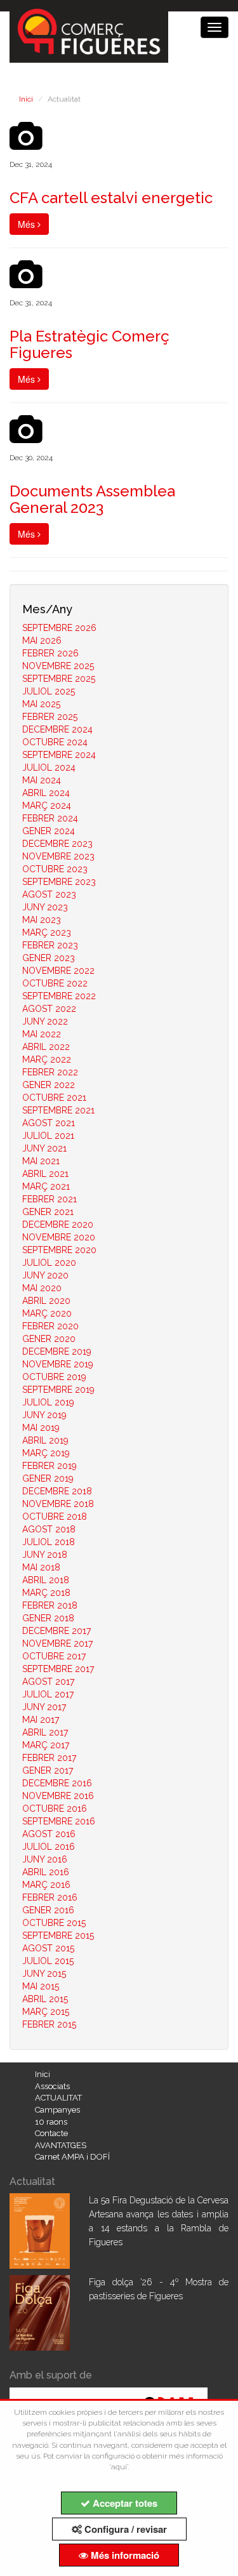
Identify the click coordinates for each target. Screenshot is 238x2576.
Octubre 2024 (55, 742)
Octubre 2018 (55, 1517)
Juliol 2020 (49, 1263)
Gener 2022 (49, 1085)
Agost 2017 (48, 1682)
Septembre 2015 (58, 1935)
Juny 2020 (45, 1275)
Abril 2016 (46, 1872)
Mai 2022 (42, 1034)
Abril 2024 (46, 793)
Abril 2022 (46, 1047)
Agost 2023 (49, 894)
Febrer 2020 (50, 1326)
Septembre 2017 (58, 1669)
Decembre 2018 (57, 1491)
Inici (26, 99)
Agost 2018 (49, 1529)
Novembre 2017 (57, 1643)
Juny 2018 (45, 1555)
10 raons (51, 2122)
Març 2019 (46, 1453)
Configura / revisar (124, 2529)
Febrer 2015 (49, 2024)
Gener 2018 (48, 1618)
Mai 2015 (41, 1986)
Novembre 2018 (58, 1504)
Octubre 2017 (54, 1656)
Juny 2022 (45, 1021)
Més (28, 224)
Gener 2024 (49, 831)
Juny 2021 (44, 1148)
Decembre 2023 (57, 844)
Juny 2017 (44, 1707)
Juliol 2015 (48, 1961)
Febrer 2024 (50, 818)
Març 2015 (46, 2012)
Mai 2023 (42, 920)
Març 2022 (47, 1059)
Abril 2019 (45, 1440)
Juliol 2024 (49, 767)
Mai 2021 (41, 1161)
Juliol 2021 (48, 1136)
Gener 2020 (49, 1339)
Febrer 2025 (50, 717)
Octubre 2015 (54, 1923)
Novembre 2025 (58, 666)
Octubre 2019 (54, 1377)
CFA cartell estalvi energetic (111, 198)
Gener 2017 (48, 1770)
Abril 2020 (46, 1301)
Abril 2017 (45, 1732)
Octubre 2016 (55, 1809)
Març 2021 (46, 1186)
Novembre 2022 (58, 971)
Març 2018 (46, 1593)
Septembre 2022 (59, 996)
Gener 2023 (49, 958)
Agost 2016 (49, 1834)
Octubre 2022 (55, 983)
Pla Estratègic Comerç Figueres (89, 344)
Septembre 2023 (59, 882)
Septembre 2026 (59, 628)
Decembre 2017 (56, 1631)
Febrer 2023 (50, 945)
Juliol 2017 (48, 1694)
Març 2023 (47, 933)
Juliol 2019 (48, 1402)
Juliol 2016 (49, 1847)
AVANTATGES (61, 2145)
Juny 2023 (45, 907)
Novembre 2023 (58, 856)
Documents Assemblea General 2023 (92, 499)
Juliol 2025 (49, 691)
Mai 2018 (41, 1567)
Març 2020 (47, 1313)
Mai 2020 (42, 1288)
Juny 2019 (44, 1415)
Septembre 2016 (59, 1821)
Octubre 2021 (54, 1098)
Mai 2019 (41, 1428)
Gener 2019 (48, 1478)
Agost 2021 (49, 1123)
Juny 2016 (45, 1859)
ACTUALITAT (58, 2098)
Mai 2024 (42, 780)
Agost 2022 (49, 1009)
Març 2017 (46, 1745)
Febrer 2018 (50, 1605)
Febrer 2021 (50, 1199)
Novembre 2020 (59, 1237)
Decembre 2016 (57, 1783)
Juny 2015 (44, 1974)
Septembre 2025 (59, 679)
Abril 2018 (46, 1580)
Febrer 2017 (49, 1758)
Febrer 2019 (50, 1466)
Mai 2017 (41, 1720)
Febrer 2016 (50, 1897)
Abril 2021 (45, 1174)
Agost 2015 (48, 1948)
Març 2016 (46, 1885)
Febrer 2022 (50, 1072)
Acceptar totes (124, 2503)
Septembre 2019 (58, 1390)
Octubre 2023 (55, 869)
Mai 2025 (41, 704)
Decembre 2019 (57, 1351)
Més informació (124, 2555)
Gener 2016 (48, 1910)
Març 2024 (47, 806)
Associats (52, 2086)
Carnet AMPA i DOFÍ (72, 2157)
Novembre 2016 (58, 1796)
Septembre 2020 (59, 1250)
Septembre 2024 (59, 755)
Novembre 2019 (58, 1364)
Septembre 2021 (58, 1110)
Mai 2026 (42, 641)
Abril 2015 (45, 1999)
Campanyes (57, 2110)
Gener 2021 (48, 1212)
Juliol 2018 (49, 1542)
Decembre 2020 (58, 1225)
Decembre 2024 (57, 729)
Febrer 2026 (50, 653)
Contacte (51, 2133)
